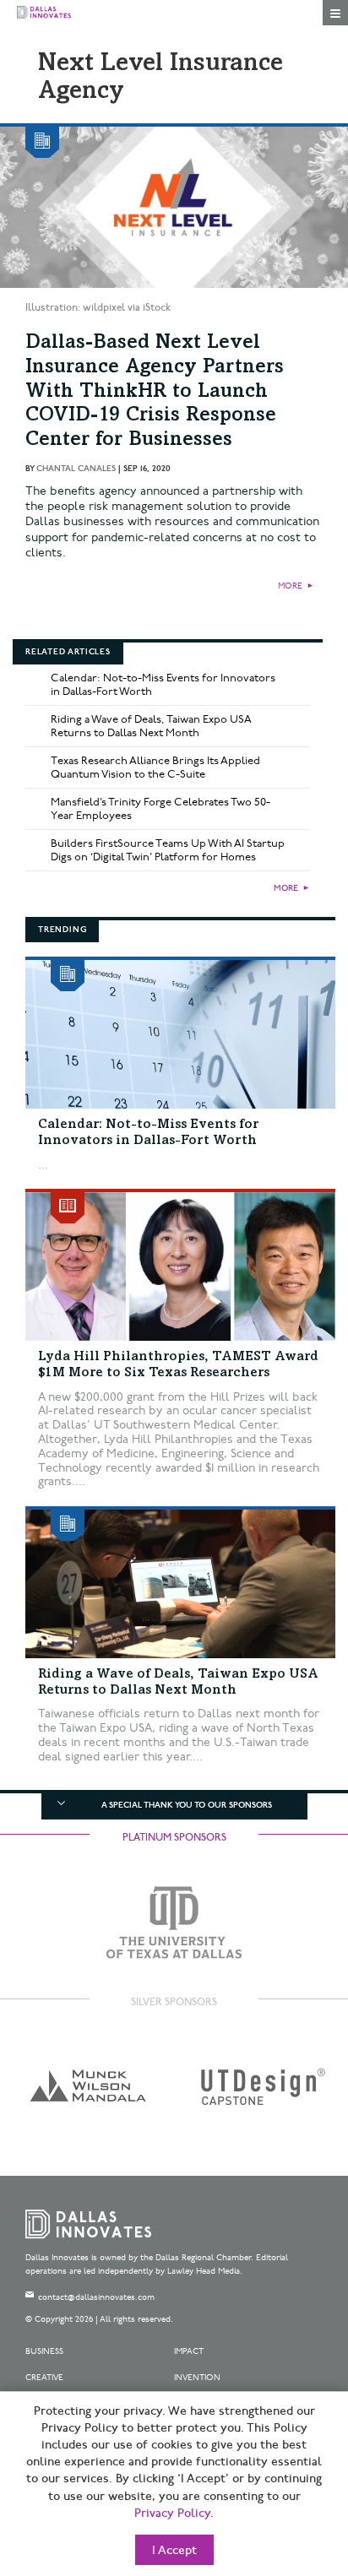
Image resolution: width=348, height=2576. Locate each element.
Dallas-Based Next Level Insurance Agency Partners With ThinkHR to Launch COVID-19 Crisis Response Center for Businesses (155, 392)
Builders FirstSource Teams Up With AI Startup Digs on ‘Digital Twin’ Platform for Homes (168, 850)
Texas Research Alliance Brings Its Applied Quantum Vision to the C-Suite (155, 767)
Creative (44, 2378)
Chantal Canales (76, 469)
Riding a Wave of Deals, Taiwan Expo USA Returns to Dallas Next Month (151, 726)
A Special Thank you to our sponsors (187, 1805)
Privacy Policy (172, 2514)
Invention (197, 2378)
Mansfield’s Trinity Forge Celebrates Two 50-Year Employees (160, 809)
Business (44, 2351)
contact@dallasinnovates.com (96, 2297)
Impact (189, 2351)
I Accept (174, 2551)
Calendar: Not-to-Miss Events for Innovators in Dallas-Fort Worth (163, 685)
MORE (290, 586)
